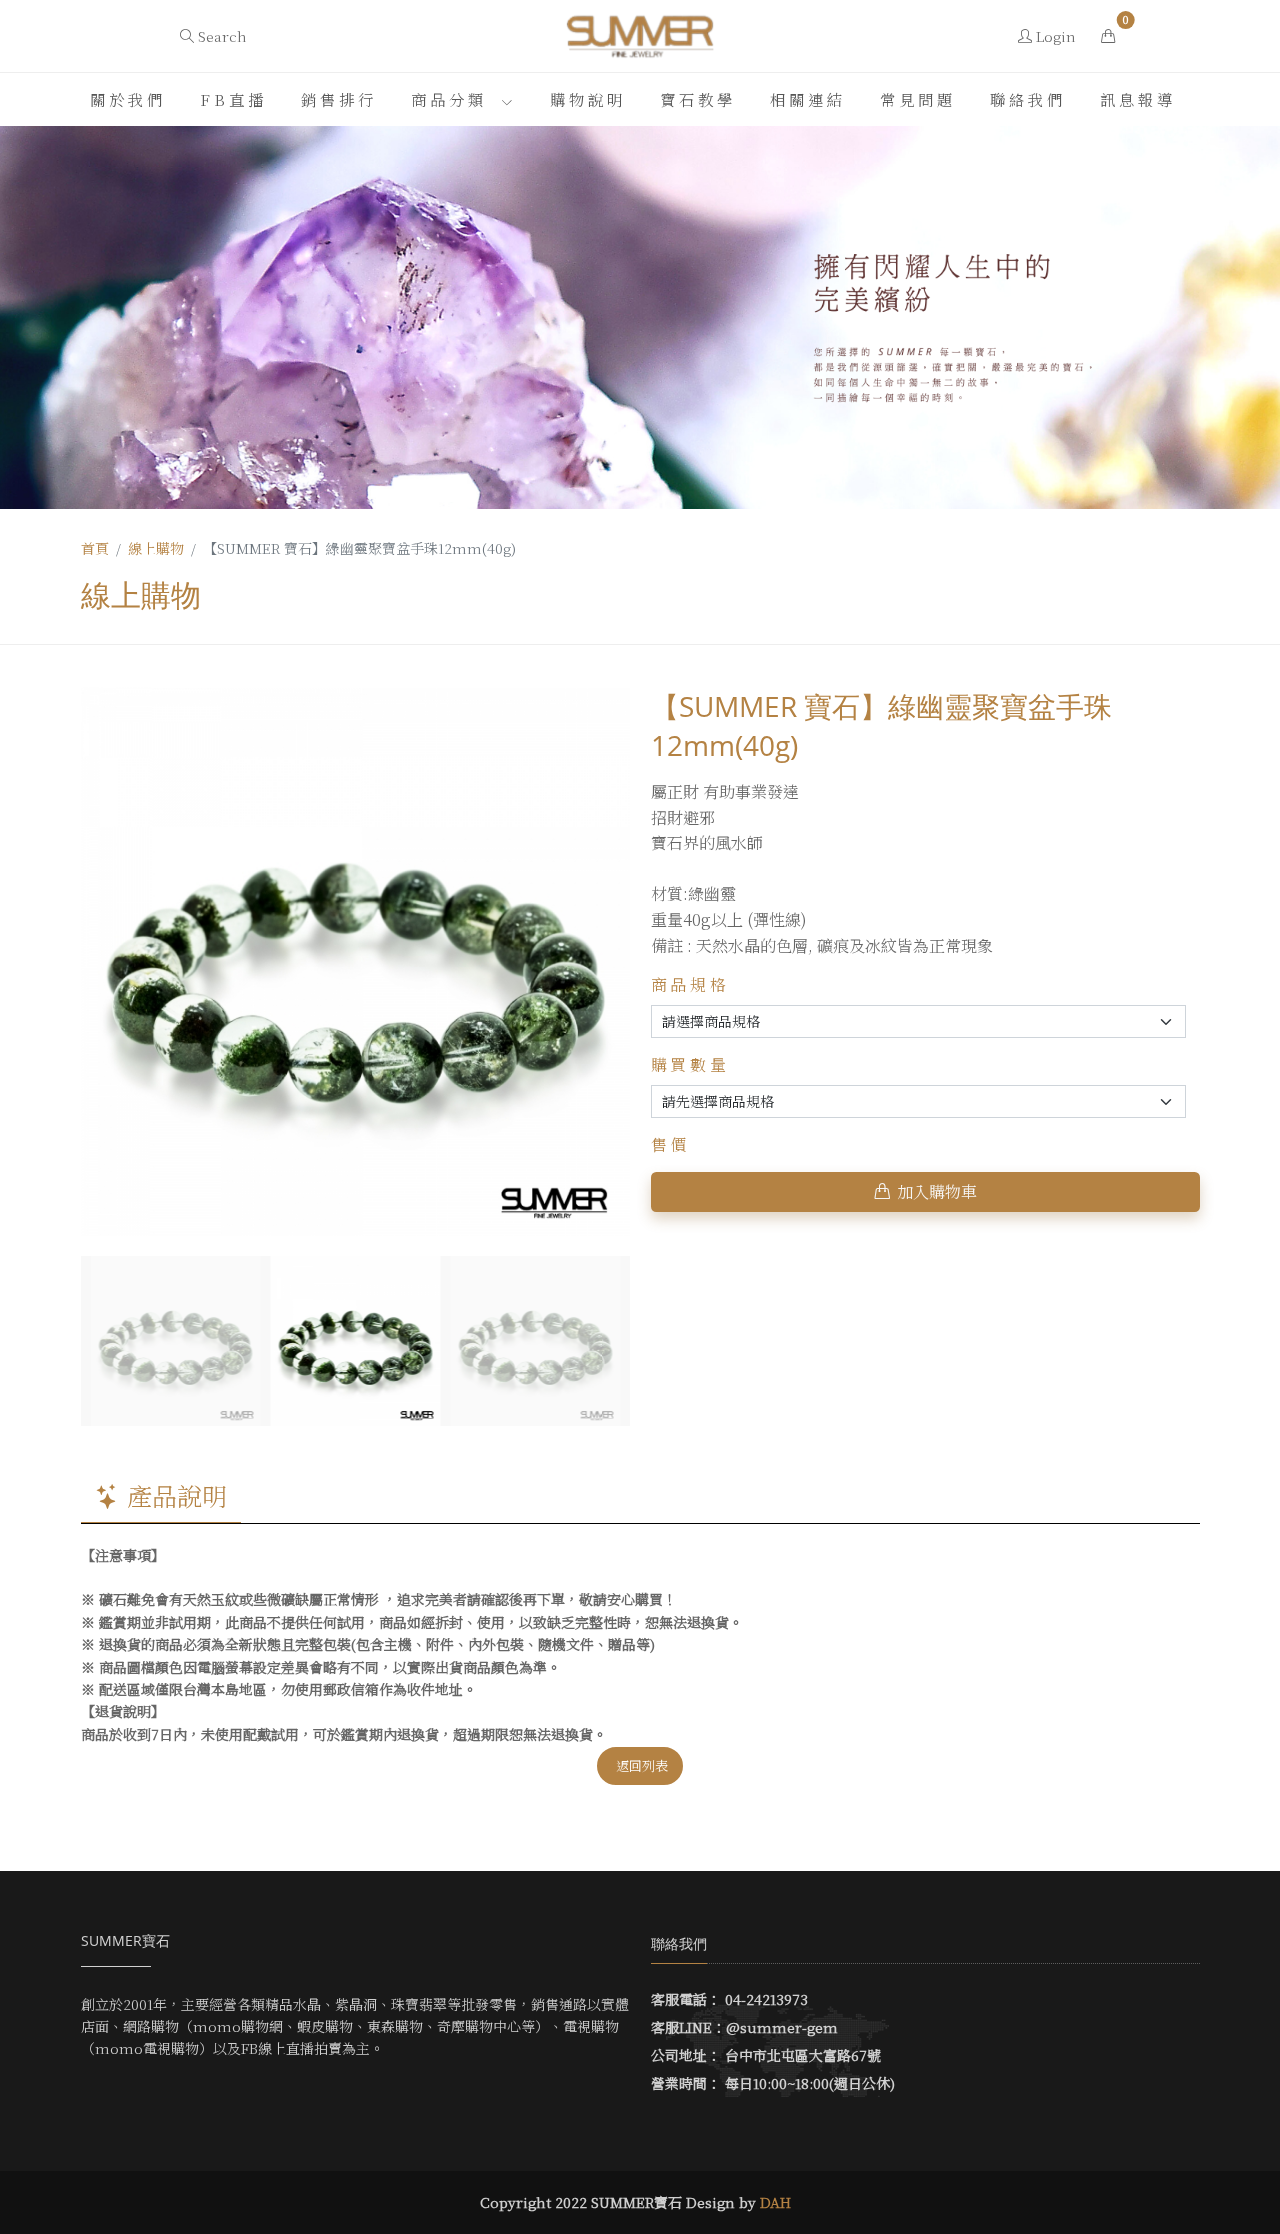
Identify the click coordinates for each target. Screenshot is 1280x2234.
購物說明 (588, 99)
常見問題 (918, 99)
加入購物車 (937, 1191)
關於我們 (128, 99)
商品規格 (691, 984)
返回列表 (642, 1765)
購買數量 (691, 1064)
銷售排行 (339, 99)
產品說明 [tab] (177, 1495)
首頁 (95, 548)
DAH (775, 2202)
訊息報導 (1138, 99)
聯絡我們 (1028, 99)
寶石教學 (698, 99)
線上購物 (156, 548)
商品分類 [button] (453, 99)
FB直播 (233, 99)
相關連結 (808, 99)
